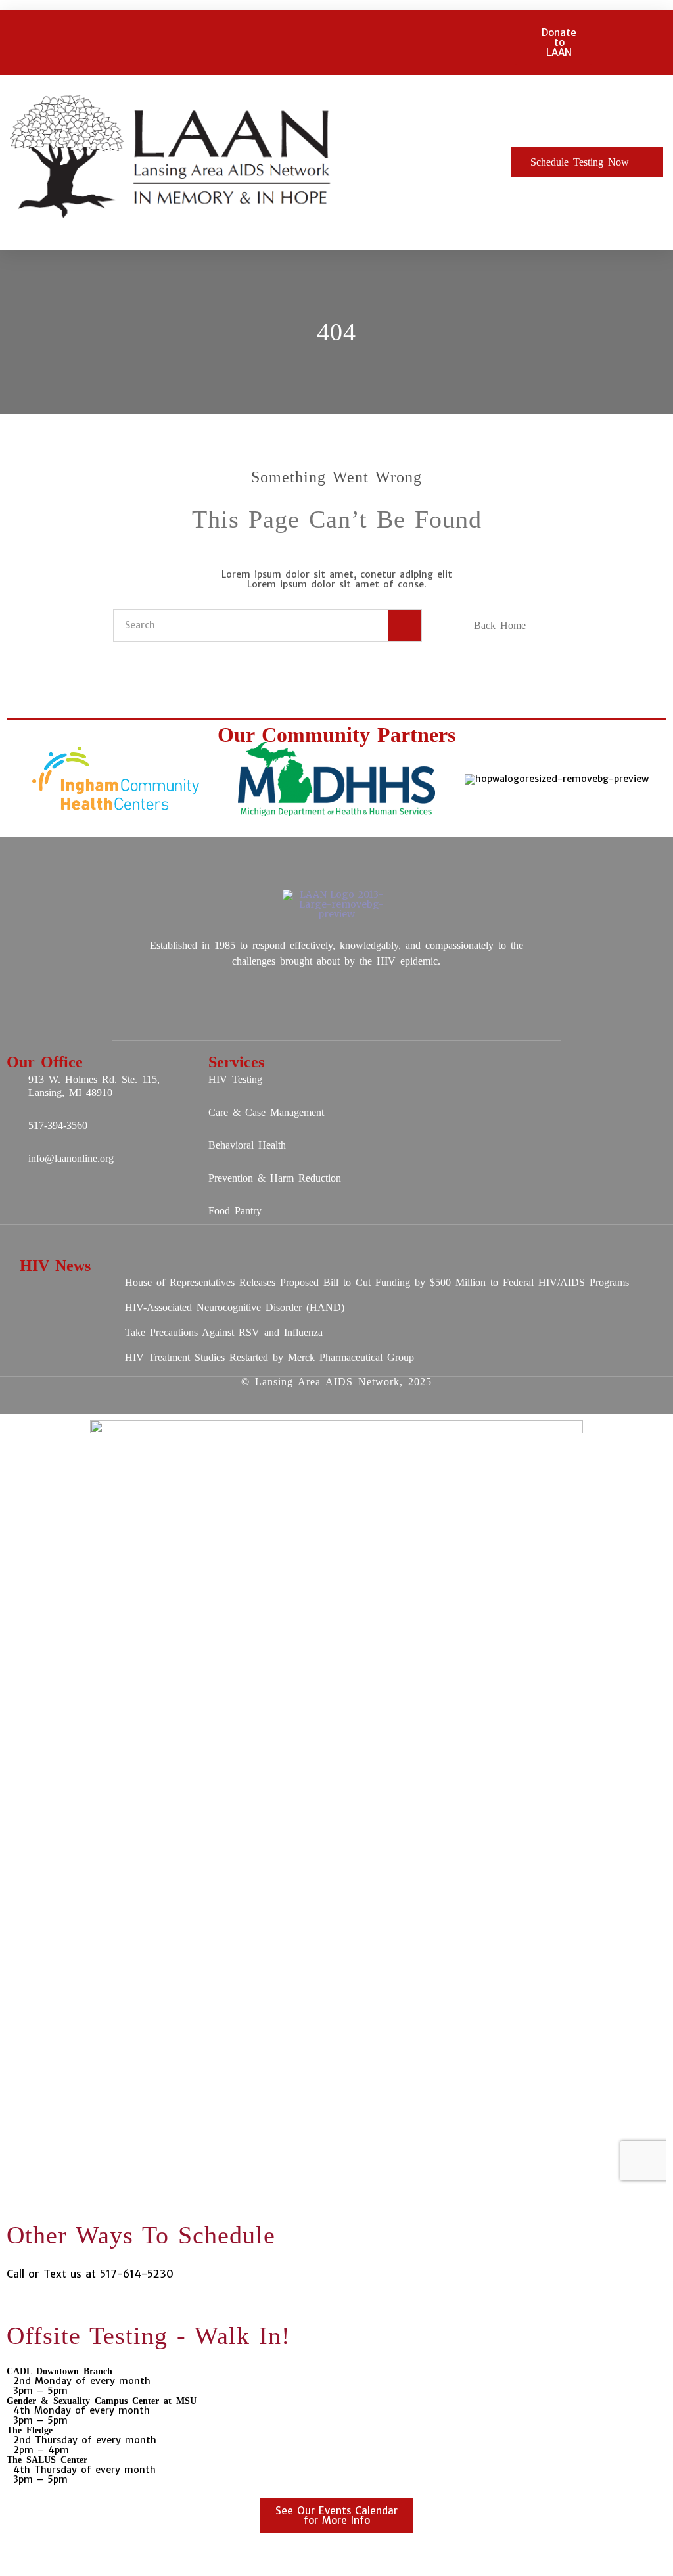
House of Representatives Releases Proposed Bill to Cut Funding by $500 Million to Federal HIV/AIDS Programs (377, 1282)
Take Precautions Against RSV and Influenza (224, 1332)
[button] (425, 163)
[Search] (405, 626)
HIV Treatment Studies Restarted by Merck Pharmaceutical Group (269, 1357)
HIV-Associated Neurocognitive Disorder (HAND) (235, 1307)
